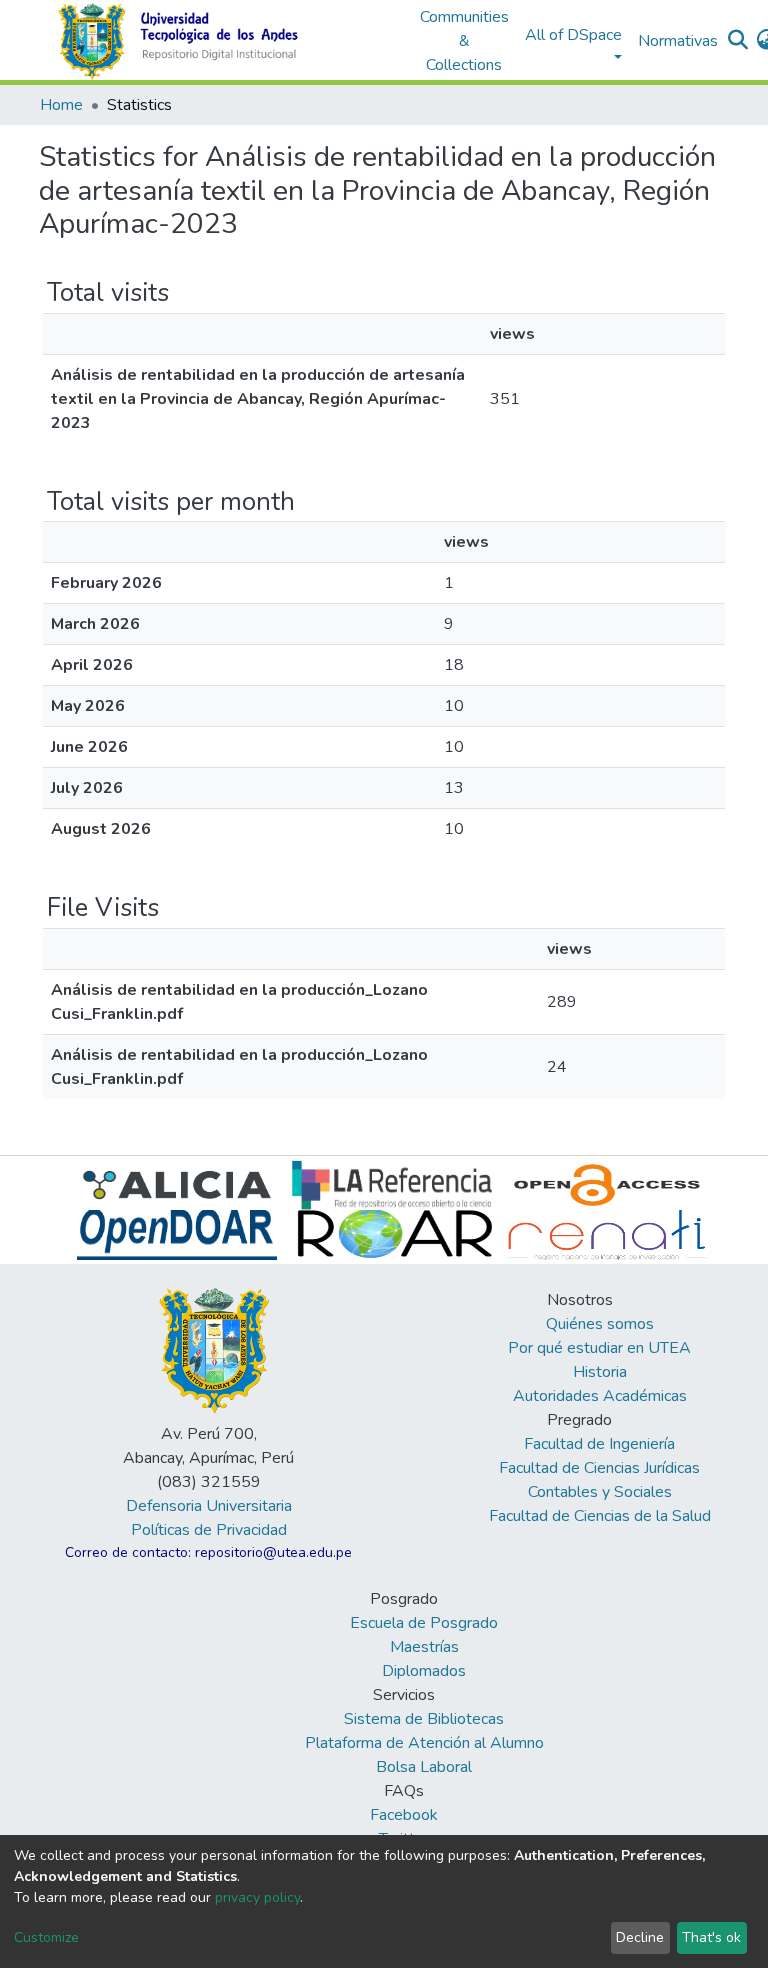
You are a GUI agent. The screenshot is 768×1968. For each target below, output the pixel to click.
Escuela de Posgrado (424, 1623)
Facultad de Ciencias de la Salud (600, 1516)
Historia (600, 1372)
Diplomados (424, 1671)
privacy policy (257, 1897)
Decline (640, 1937)
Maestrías (424, 1647)
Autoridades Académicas (600, 1396)
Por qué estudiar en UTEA (599, 1348)
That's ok (711, 1937)
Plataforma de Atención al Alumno (424, 1743)
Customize (46, 1937)
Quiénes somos (600, 1324)
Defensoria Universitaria (209, 1506)
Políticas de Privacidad (209, 1530)
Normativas (678, 41)
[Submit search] (738, 41)
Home (61, 105)
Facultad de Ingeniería (599, 1444)
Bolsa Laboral (424, 1767)
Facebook (404, 1815)
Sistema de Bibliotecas (424, 1719)
